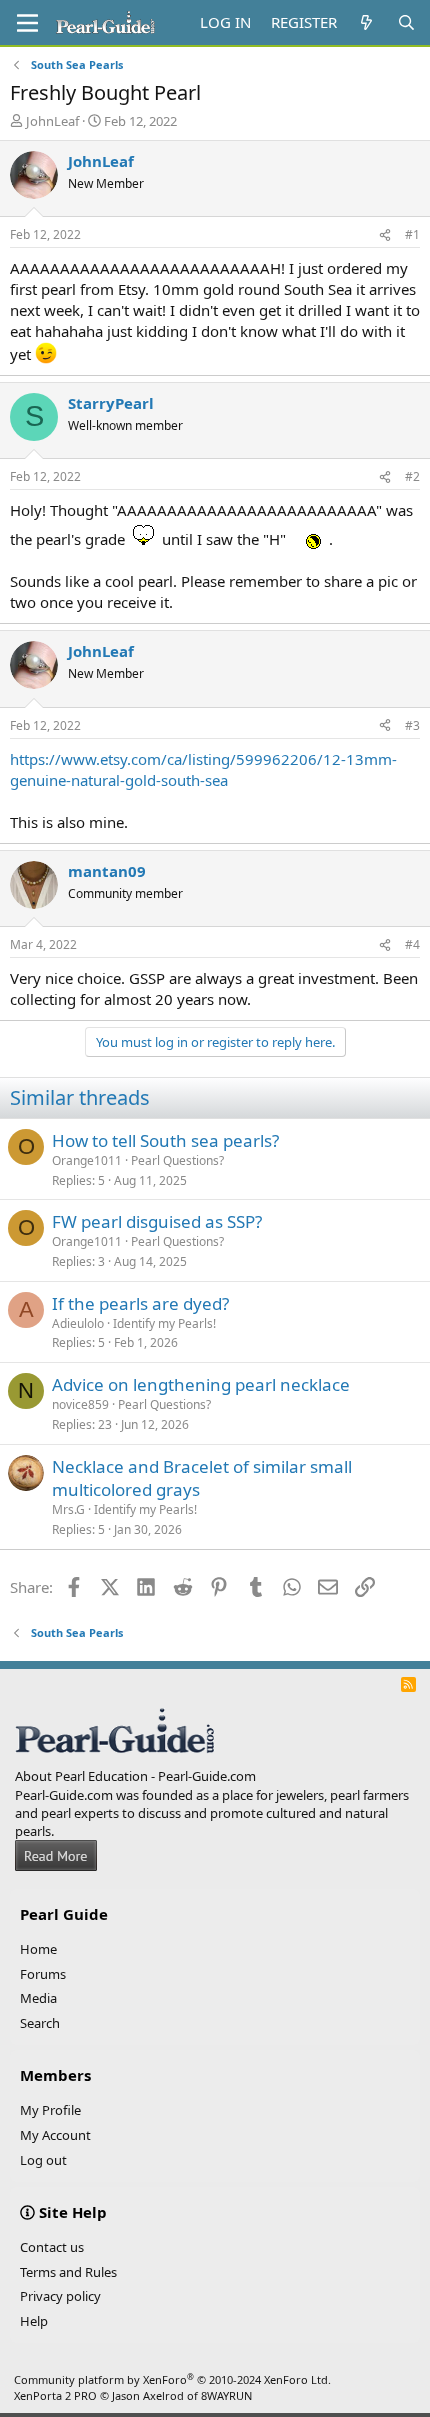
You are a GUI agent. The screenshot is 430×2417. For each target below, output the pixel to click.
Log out (43, 2160)
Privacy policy (60, 2296)
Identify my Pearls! (164, 1323)
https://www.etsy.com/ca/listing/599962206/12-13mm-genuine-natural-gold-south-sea (203, 769)
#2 (412, 476)
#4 (412, 944)
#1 (412, 234)
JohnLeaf (52, 121)
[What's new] (366, 22)
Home (38, 1949)
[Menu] (27, 23)
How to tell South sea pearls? (165, 1140)
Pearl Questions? (177, 1160)
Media (38, 1998)
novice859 (80, 1404)
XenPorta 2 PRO (55, 2395)
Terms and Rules (68, 2272)
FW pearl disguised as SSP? (157, 1221)
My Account (55, 2135)
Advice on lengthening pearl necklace (201, 1384)
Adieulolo (78, 1323)
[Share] (385, 235)
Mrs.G (68, 1509)
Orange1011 (87, 1160)
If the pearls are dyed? (140, 1303)
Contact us (52, 2247)
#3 (412, 725)
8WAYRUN (226, 2395)
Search (40, 2023)
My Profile (50, 2110)
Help (34, 2321)
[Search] (406, 22)
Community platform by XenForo (172, 2379)
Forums (43, 1974)
